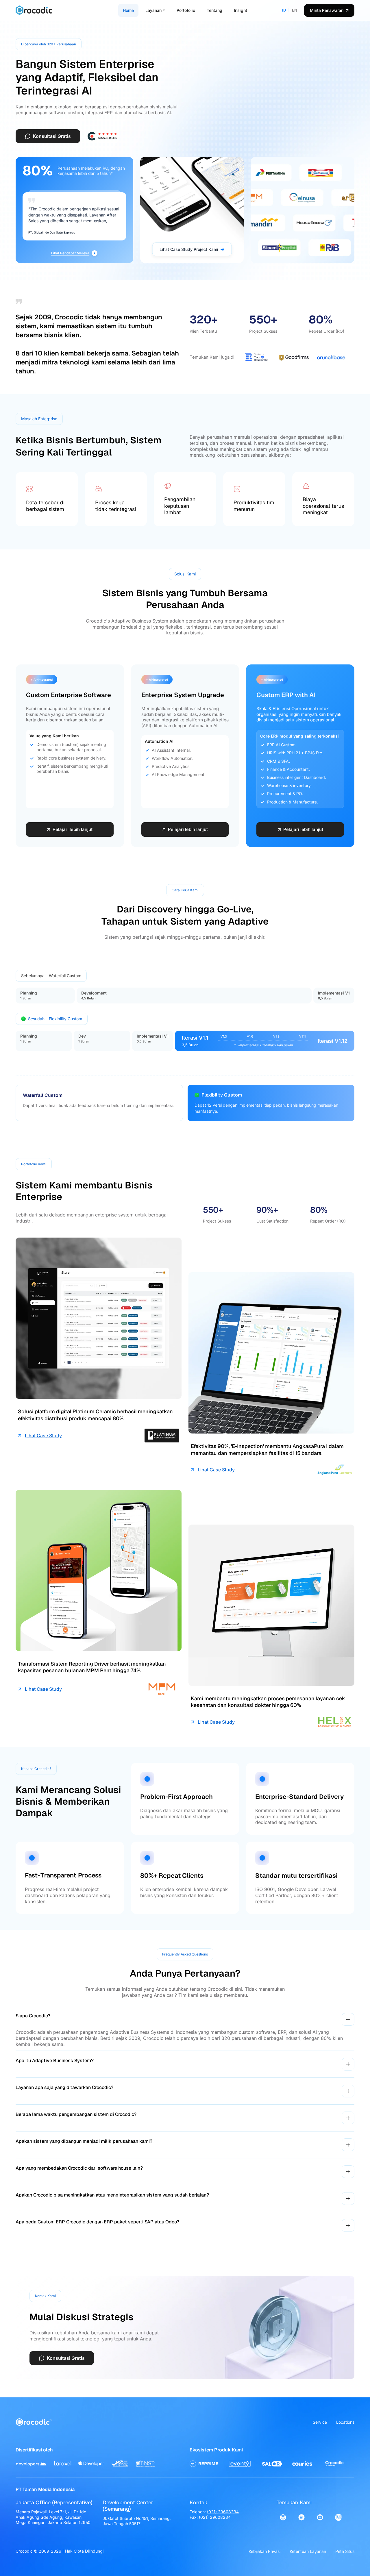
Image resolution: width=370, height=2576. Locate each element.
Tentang (214, 10)
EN (295, 10)
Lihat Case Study (43, 1436)
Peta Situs (345, 2551)
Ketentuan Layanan (308, 2551)
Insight (240, 10)
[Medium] (338, 2517)
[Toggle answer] (348, 2019)
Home (128, 10)
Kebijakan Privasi (264, 2551)
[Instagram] (283, 2517)
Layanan (153, 10)
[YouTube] (320, 2517)
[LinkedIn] (301, 2517)
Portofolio (186, 10)
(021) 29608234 (223, 2512)
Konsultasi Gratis (52, 136)
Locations (345, 2422)
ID (284, 10)
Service (320, 2422)
